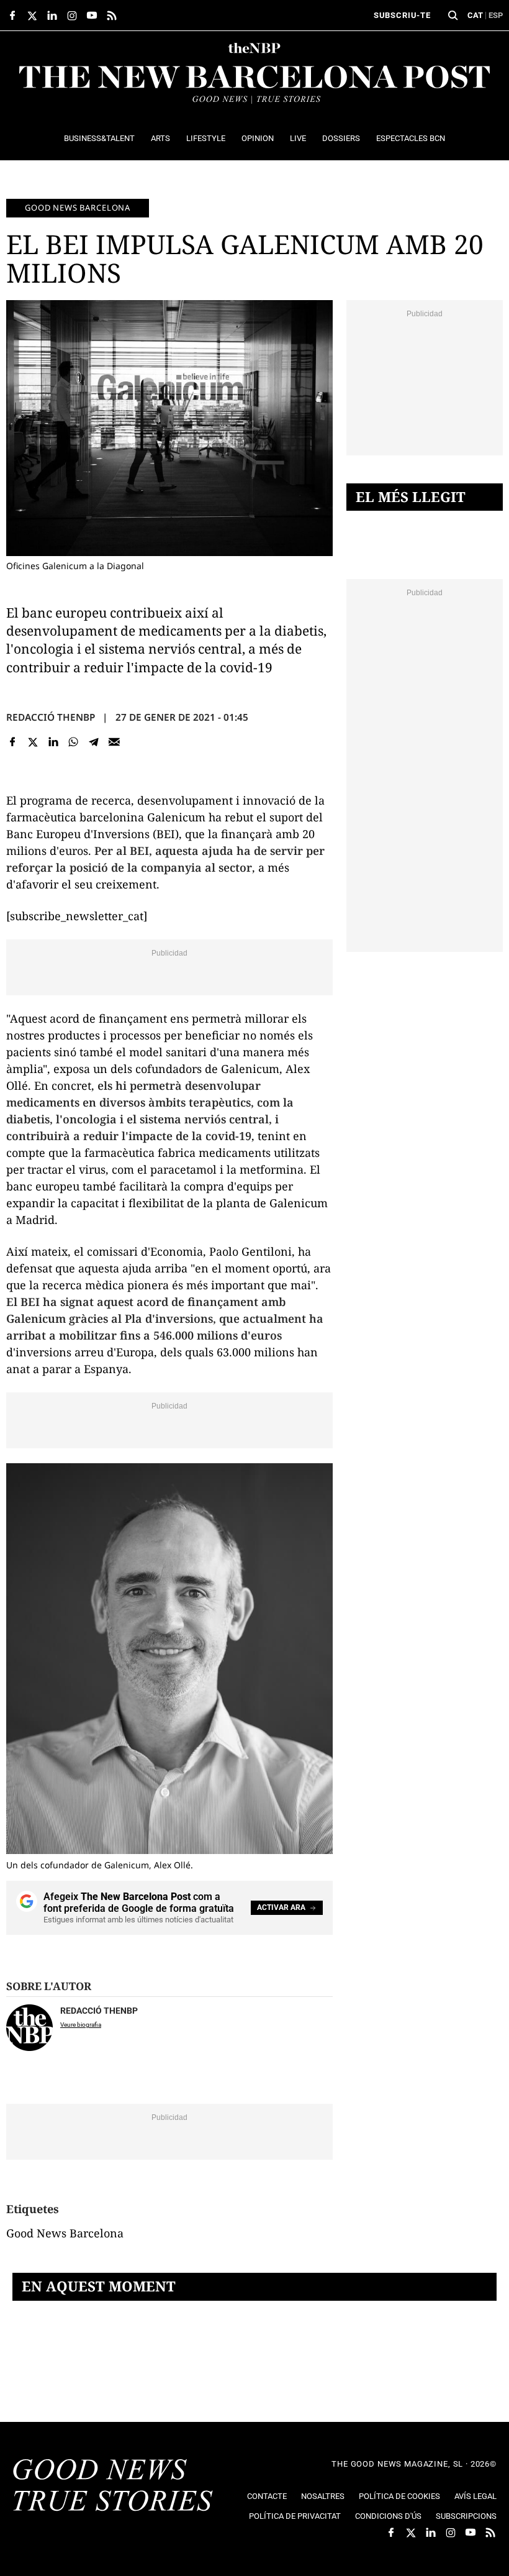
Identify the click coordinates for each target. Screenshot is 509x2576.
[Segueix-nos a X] (32, 16)
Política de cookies (399, 2496)
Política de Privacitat (295, 2516)
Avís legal (475, 2496)
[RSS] (112, 16)
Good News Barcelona (78, 208)
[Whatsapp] (74, 742)
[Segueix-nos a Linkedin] (52, 16)
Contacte (267, 2496)
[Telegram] (94, 742)
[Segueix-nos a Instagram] (72, 16)
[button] (453, 16)
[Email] (114, 742)
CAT (475, 15)
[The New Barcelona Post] (113, 2487)
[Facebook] (13, 742)
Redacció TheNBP (51, 717)
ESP (496, 15)
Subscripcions (466, 2516)
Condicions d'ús (388, 2516)
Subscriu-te (402, 15)
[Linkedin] (53, 742)
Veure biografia (81, 2025)
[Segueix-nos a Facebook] (12, 16)
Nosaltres (323, 2496)
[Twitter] (33, 742)
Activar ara (281, 1907)
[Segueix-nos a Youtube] (92, 16)
